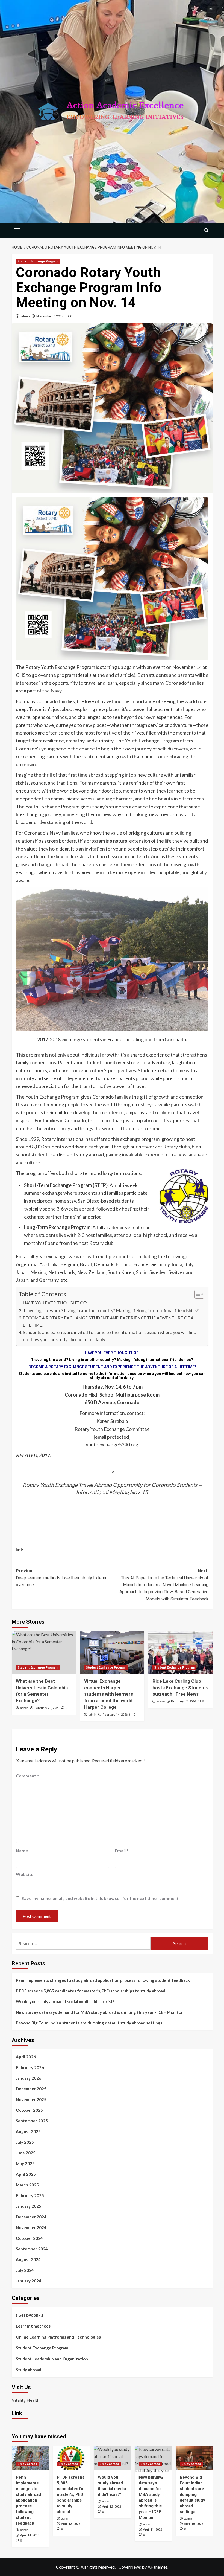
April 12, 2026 (112, 2507)
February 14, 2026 (115, 1715)
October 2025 (29, 2110)
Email (122, 1851)
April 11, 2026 (153, 2530)
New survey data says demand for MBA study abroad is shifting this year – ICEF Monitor (99, 2012)
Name (23, 1851)
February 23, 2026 (47, 1708)
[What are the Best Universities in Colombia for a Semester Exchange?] (44, 1653)
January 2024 (29, 2281)
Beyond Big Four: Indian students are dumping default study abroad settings (89, 2023)
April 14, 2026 (30, 2535)
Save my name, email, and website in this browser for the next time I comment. (101, 1898)
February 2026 (30, 2067)
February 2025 (30, 2195)
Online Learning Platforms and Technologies (58, 2337)
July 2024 (25, 2270)
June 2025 (26, 2153)
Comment (27, 1776)
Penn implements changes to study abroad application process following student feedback (103, 1980)
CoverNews (130, 2567)
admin (25, 316)
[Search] (206, 230)
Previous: (62, 1578)
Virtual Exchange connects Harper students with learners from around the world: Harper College (109, 1694)
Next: (164, 1585)
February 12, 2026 (183, 1702)
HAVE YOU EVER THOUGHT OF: (55, 1303)
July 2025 (25, 2142)
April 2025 (26, 2174)
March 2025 (27, 2185)
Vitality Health (26, 2400)
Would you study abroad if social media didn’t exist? (65, 2001)
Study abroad (29, 2370)
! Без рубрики (29, 2315)
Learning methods (33, 2326)
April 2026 (26, 2057)
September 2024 (32, 2249)
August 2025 (28, 2131)
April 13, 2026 (71, 2524)
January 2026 (29, 2078)
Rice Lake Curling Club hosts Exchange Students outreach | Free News (180, 1688)
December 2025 (31, 2089)
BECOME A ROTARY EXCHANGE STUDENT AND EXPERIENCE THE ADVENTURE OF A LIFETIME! (108, 1321)
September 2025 (32, 2121)
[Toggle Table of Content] (197, 1294)
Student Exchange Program (38, 261)
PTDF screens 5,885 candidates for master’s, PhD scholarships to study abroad (91, 1991)
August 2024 (28, 2259)
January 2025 (29, 2206)
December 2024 (31, 2217)
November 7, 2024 (50, 316)
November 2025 (31, 2099)
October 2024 (29, 2238)
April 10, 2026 (194, 2524)
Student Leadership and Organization (52, 2359)
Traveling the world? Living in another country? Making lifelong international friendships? (111, 1310)
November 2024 (31, 2227)
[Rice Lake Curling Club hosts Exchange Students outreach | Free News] (180, 1653)
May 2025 (25, 2163)
